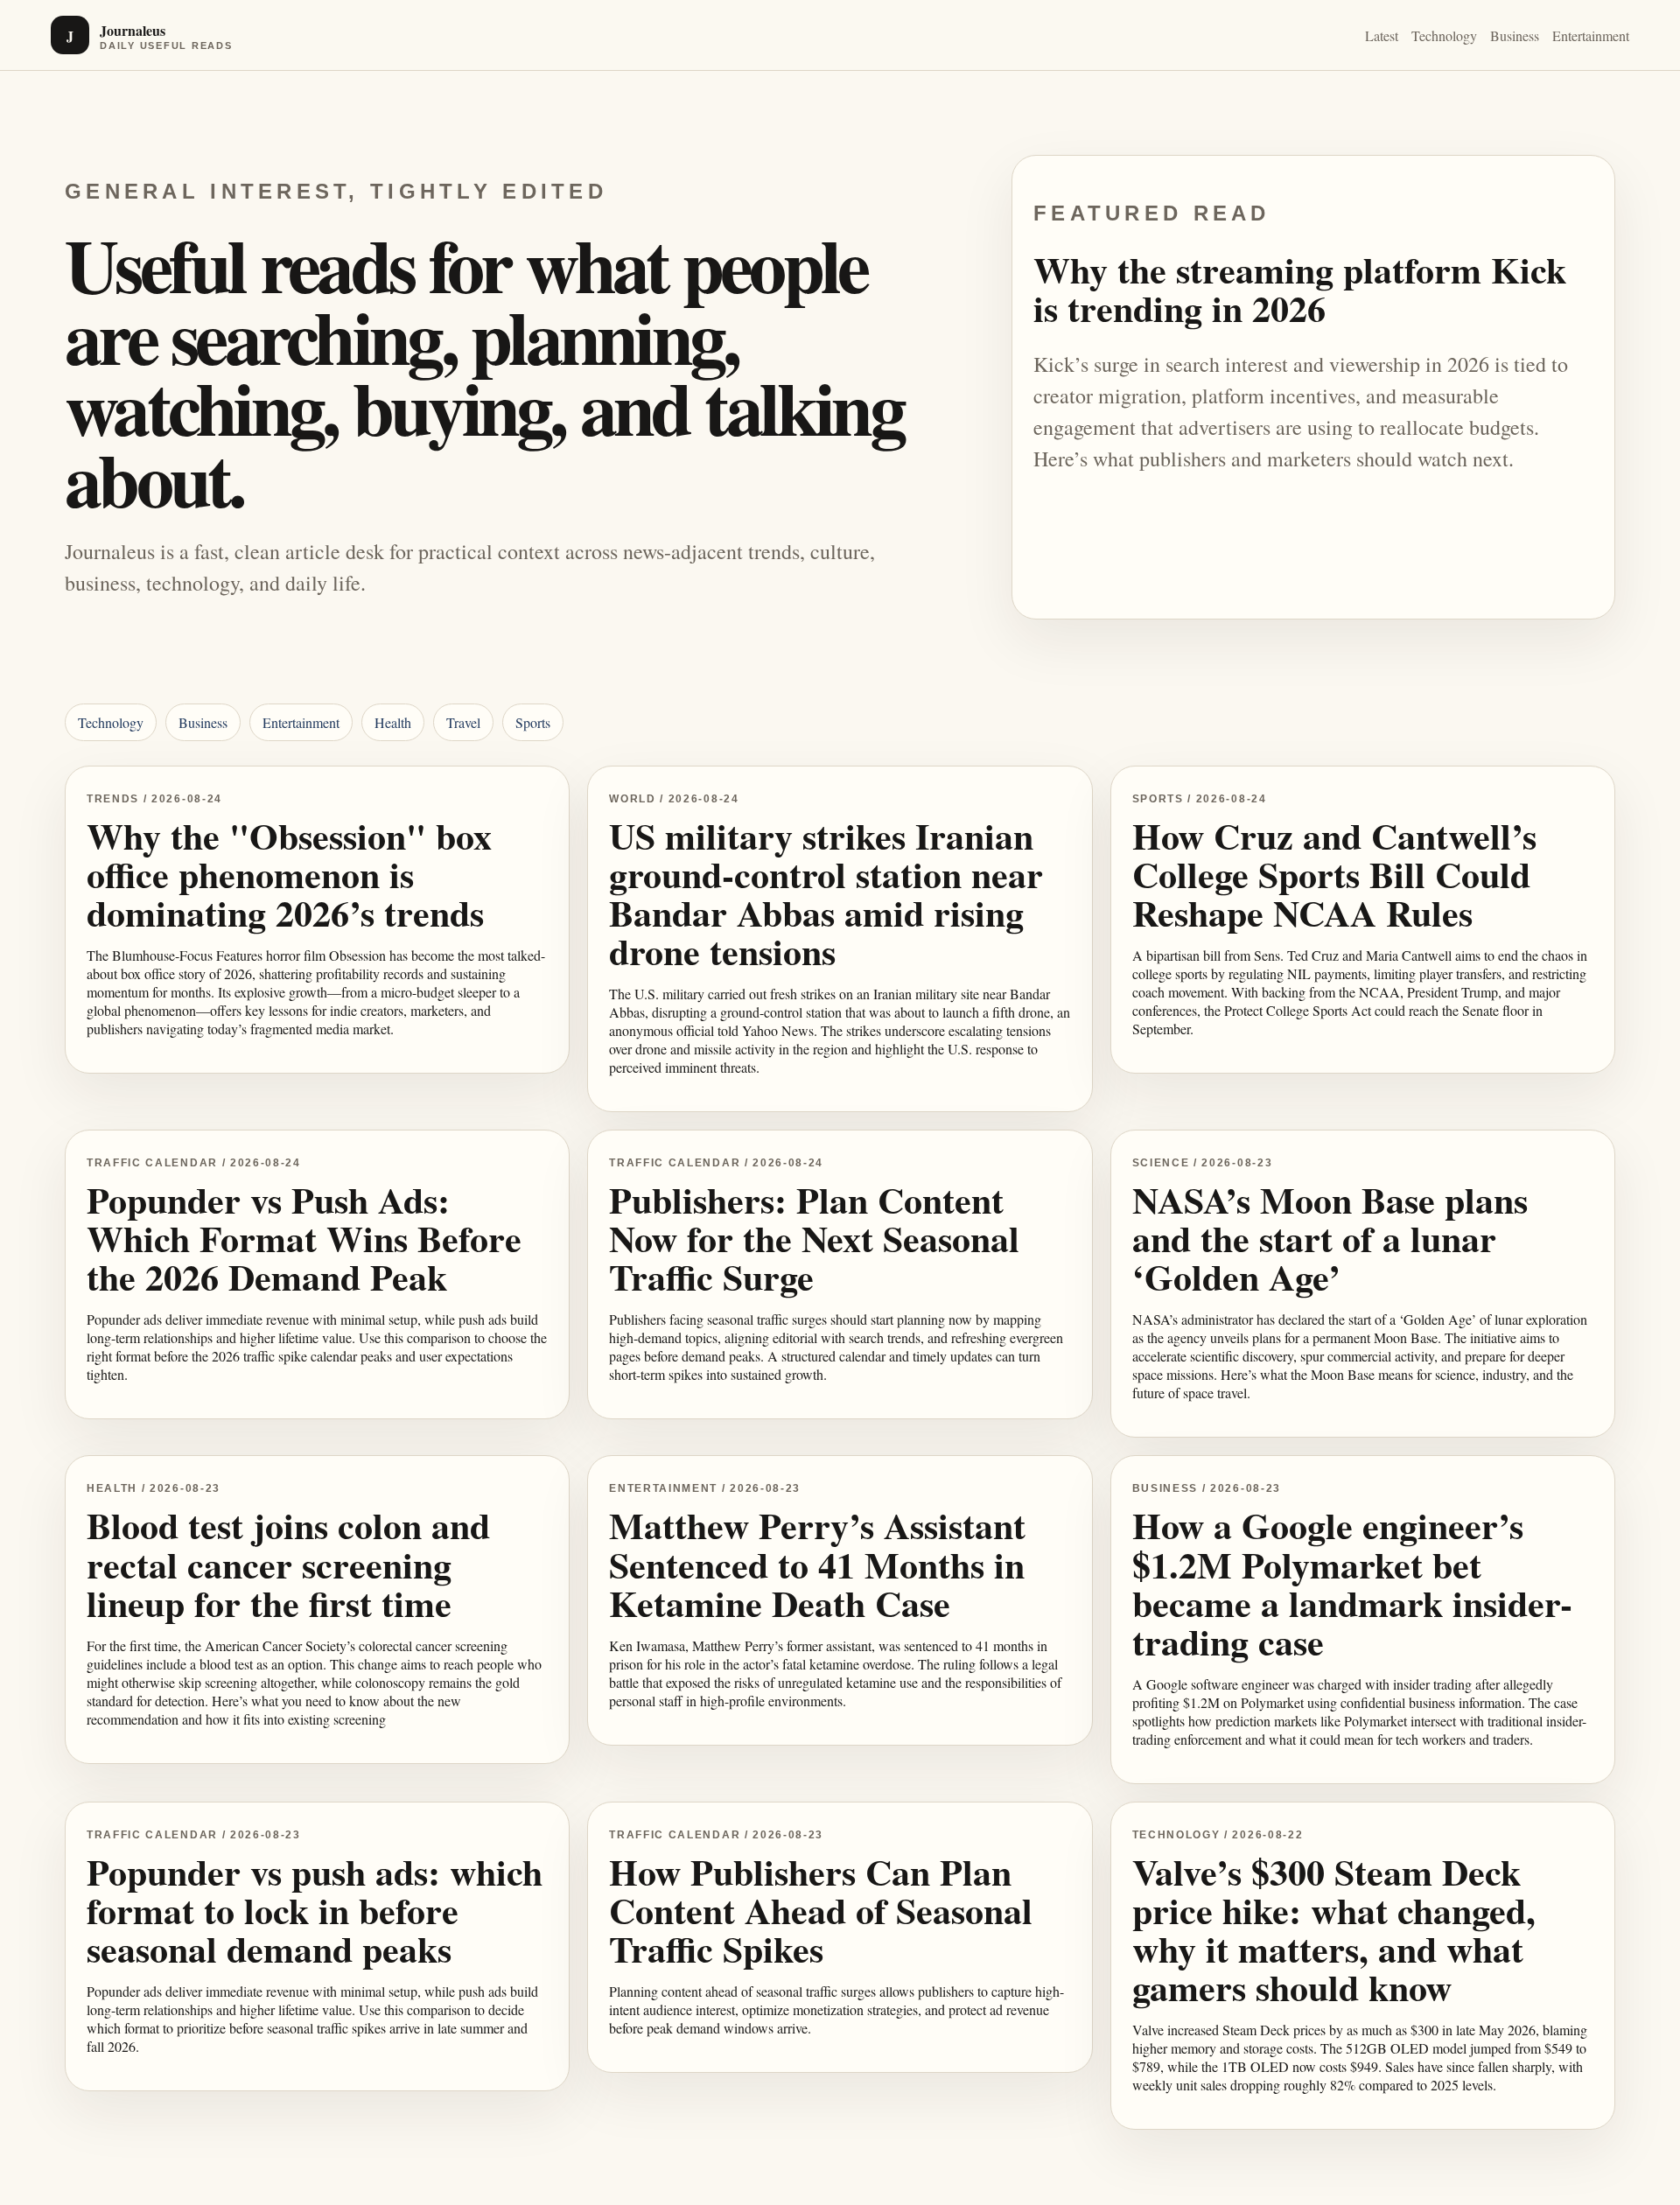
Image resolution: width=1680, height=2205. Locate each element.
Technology (1444, 35)
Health (393, 722)
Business (1515, 35)
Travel (463, 722)
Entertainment (1591, 35)
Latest (1382, 35)
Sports (533, 722)
